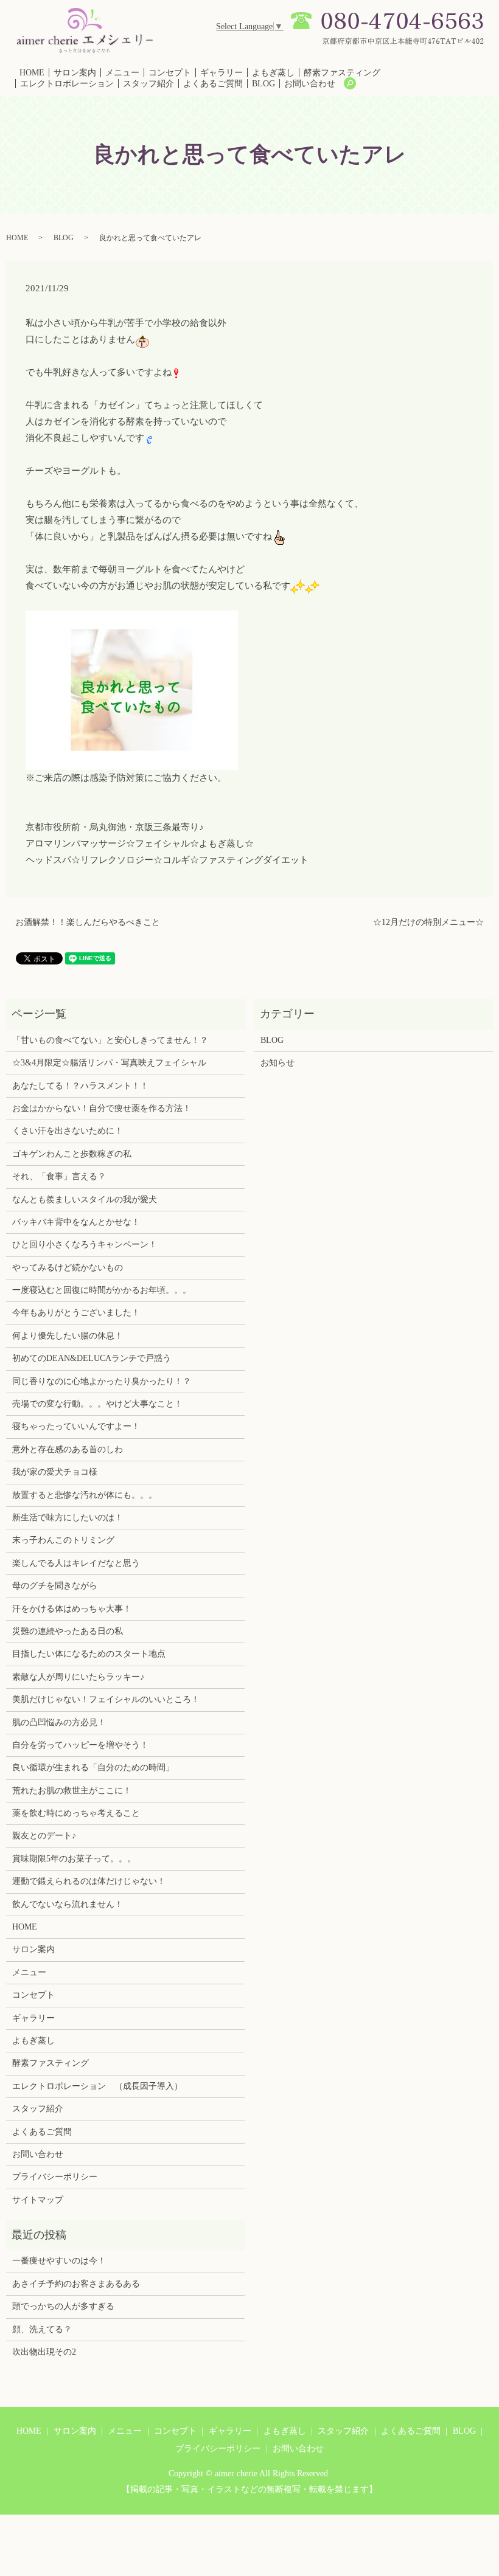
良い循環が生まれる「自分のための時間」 (93, 1768)
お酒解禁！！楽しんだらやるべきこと (88, 922)
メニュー (122, 73)
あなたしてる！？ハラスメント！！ (80, 1086)
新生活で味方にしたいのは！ (68, 1518)
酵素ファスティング (342, 73)
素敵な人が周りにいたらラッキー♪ (78, 1677)
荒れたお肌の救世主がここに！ (72, 1791)
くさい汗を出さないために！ (68, 1131)
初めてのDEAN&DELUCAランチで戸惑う (92, 1358)
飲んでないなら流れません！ (68, 1904)
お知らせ (277, 1063)
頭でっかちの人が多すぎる (63, 2306)
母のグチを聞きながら (55, 1586)
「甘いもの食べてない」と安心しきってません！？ (110, 1040)
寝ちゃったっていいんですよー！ (76, 1426)
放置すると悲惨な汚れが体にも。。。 (85, 1495)
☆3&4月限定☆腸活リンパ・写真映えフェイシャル (109, 1063)
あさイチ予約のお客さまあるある (76, 2284)
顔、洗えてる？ (42, 2329)
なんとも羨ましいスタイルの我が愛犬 (85, 1200)
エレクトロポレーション (67, 84)
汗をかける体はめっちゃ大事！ (72, 1609)
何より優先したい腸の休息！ (68, 1336)
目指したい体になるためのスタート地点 (89, 1654)
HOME (32, 73)
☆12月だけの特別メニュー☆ (428, 922)
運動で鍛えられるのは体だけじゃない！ (89, 1881)
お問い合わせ (310, 84)
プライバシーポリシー (55, 2177)
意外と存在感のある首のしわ (68, 1449)
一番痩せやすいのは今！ (59, 2261)
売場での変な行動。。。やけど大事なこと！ (97, 1404)
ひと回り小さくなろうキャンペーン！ (85, 1245)
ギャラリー (222, 73)
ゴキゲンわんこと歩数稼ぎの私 (72, 1154)
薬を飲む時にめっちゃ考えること (76, 1813)
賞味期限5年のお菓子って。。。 (74, 1859)
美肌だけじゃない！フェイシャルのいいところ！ (106, 1699)
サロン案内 (75, 73)
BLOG (263, 84)
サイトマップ (38, 2200)
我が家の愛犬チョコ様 (55, 1472)
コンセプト (170, 73)
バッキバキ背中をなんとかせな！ (76, 1222)
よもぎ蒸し (273, 73)
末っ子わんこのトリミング (63, 1540)
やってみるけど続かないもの (68, 1268)
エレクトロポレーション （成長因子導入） (97, 2086)
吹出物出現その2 (44, 2352)
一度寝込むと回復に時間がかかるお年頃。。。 (102, 1290)
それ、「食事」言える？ (59, 1176)
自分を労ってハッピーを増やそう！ (80, 1745)
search (350, 83)
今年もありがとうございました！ (76, 1313)
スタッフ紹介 (148, 84)
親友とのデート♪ (44, 1836)
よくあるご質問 (213, 84)
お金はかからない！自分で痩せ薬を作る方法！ (102, 1108)
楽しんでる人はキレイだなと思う (76, 1563)
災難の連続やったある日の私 (68, 1631)
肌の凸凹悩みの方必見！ (59, 1723)
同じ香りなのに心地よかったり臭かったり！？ (102, 1381)
